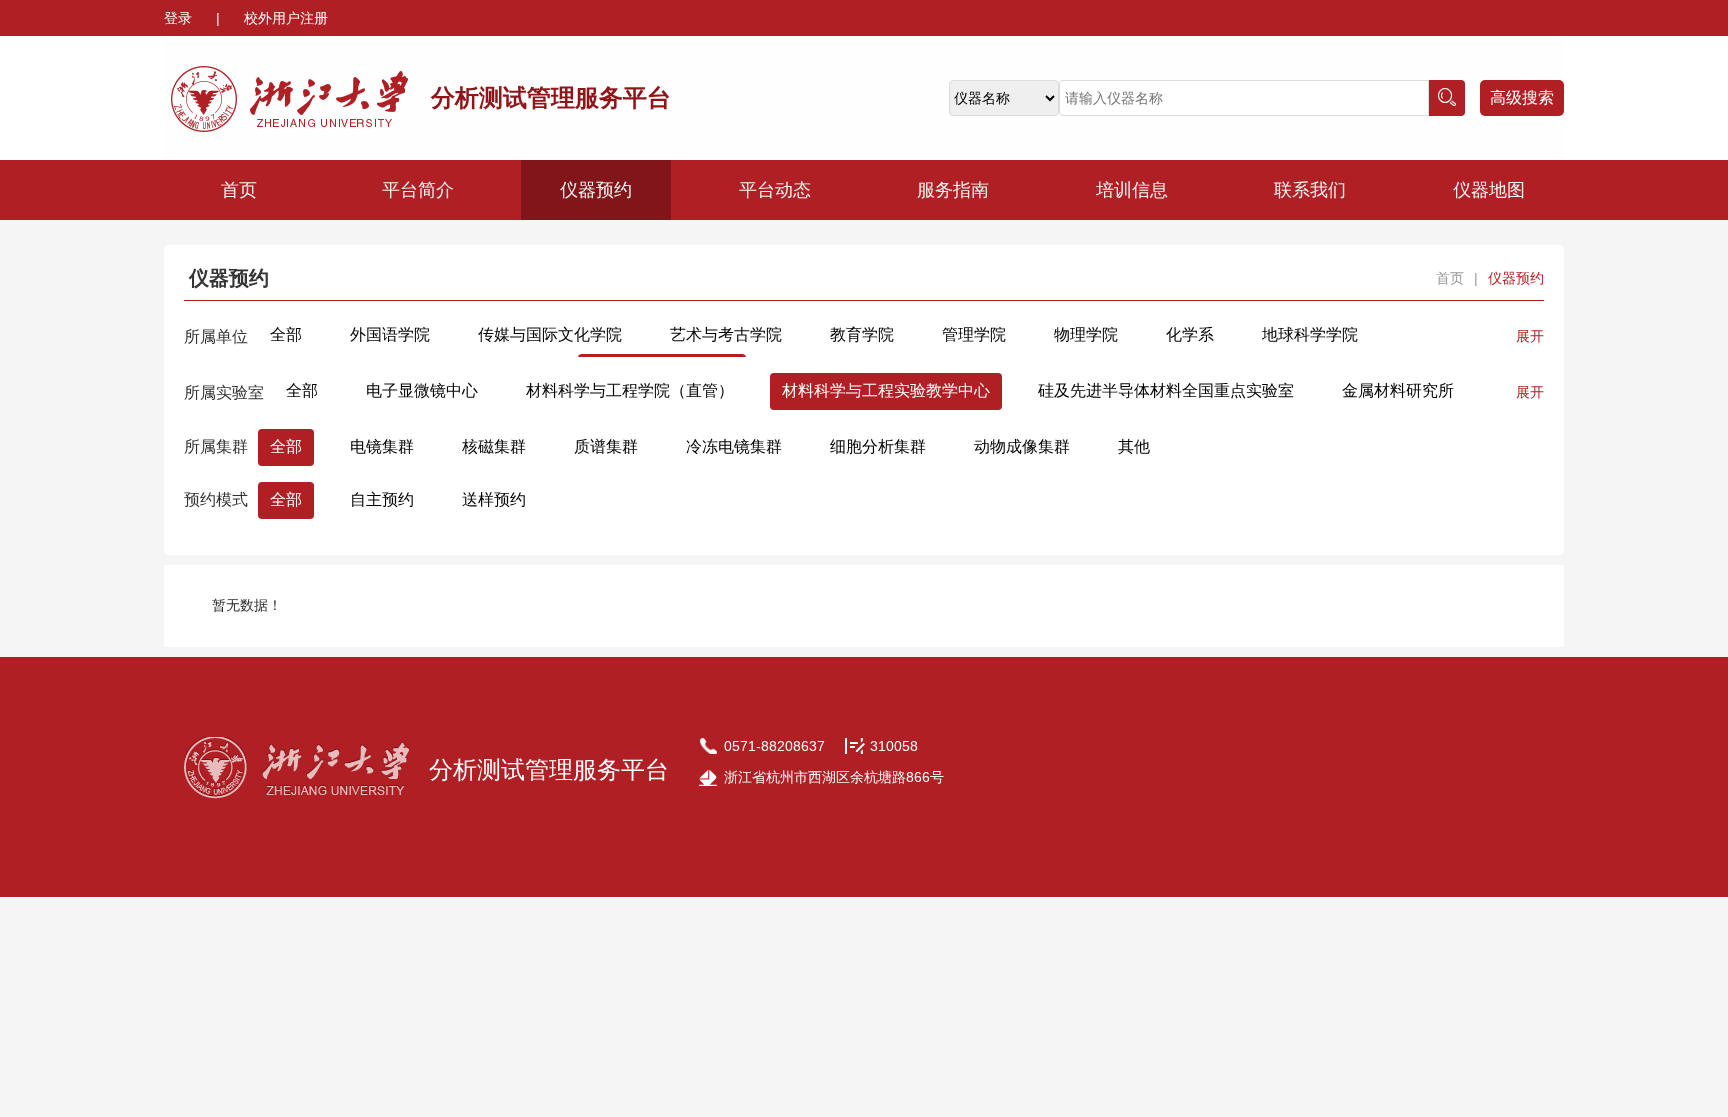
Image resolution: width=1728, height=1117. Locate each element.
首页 (239, 190)
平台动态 (775, 190)
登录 (180, 18)
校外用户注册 (286, 18)
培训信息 (1132, 190)
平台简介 (418, 190)
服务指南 (953, 190)
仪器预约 (596, 190)
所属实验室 (224, 392)
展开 (1530, 336)
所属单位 (216, 336)
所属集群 (216, 446)
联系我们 (1310, 190)
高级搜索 (1522, 97)
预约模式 (216, 499)
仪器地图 (1489, 190)
